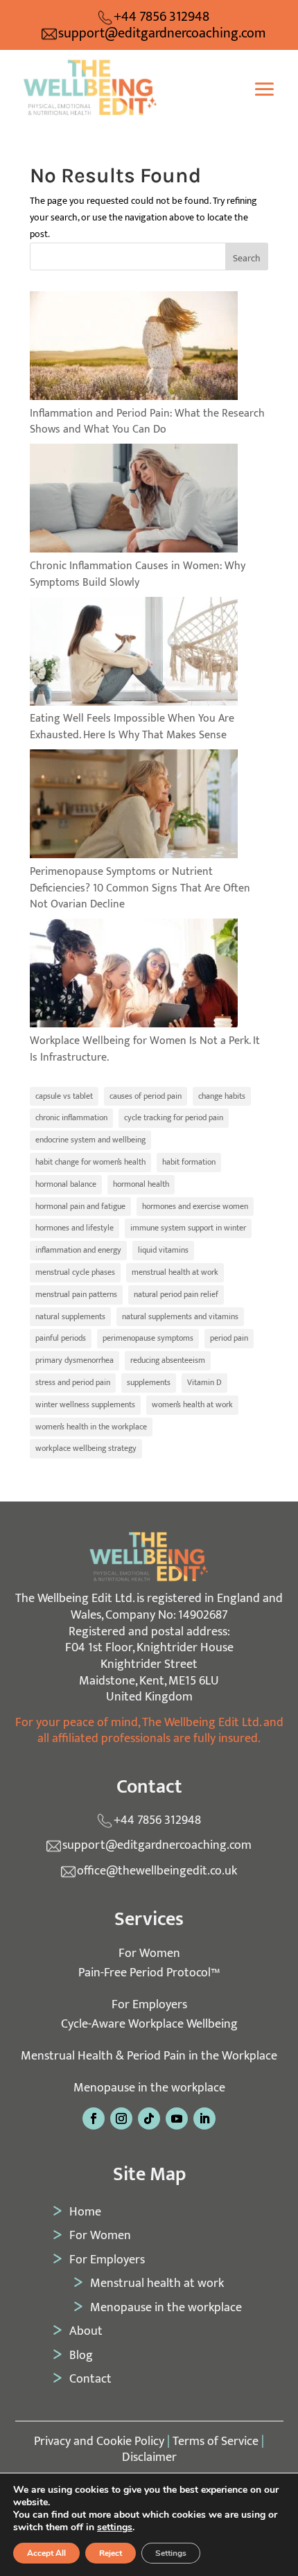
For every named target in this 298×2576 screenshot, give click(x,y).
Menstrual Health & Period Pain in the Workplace (149, 2056)
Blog (81, 2356)
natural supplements (70, 1316)
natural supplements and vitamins (180, 1316)
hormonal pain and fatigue (80, 1206)
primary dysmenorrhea (74, 1360)
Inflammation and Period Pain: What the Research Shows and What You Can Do (147, 422)
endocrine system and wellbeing (90, 1140)
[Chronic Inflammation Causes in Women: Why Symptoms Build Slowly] (134, 501)
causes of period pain (146, 1096)
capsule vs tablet (64, 1096)
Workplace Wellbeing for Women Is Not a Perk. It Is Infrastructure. (145, 1049)
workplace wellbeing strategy (86, 1448)
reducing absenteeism (168, 1360)
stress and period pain (73, 1382)
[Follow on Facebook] (94, 2118)
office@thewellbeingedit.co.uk (157, 1871)
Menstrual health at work (157, 2283)
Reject (111, 2553)
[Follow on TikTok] (149, 2118)
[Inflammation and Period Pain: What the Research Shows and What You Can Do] (134, 348)
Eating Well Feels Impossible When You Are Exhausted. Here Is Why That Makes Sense (132, 727)
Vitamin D (204, 1382)
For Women (100, 2236)
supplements (149, 1382)
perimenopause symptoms (148, 1338)
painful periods (61, 1338)
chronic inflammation (71, 1117)
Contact (90, 2379)
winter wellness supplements (85, 1404)
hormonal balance (66, 1184)
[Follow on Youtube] (177, 2118)
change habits (222, 1096)
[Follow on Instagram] (121, 2118)
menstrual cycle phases (75, 1272)
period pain (229, 1338)
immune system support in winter (188, 1228)
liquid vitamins (163, 1250)
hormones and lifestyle (74, 1228)
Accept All (46, 2553)
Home (85, 2212)
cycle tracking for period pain (174, 1117)
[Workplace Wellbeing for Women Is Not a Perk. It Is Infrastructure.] (134, 976)
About (86, 2331)
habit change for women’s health (90, 1162)
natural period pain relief (176, 1294)
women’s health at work (192, 1404)
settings (115, 2527)
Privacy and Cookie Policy (99, 2442)
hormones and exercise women (195, 1206)
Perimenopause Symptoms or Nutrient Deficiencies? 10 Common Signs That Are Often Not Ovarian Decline (140, 888)
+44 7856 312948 (161, 17)
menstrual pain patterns (76, 1294)
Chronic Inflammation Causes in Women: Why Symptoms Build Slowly (138, 574)
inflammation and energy (78, 1250)
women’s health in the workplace (91, 1427)
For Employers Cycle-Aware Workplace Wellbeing (149, 2014)
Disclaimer (149, 2457)
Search (247, 258)
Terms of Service (216, 2442)
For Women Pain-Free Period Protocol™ (149, 1963)
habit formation (189, 1162)
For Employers (107, 2260)
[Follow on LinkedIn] (204, 2118)
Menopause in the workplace (149, 2088)
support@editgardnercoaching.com (162, 34)
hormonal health (141, 1184)
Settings (171, 2553)
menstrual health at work (175, 1272)
